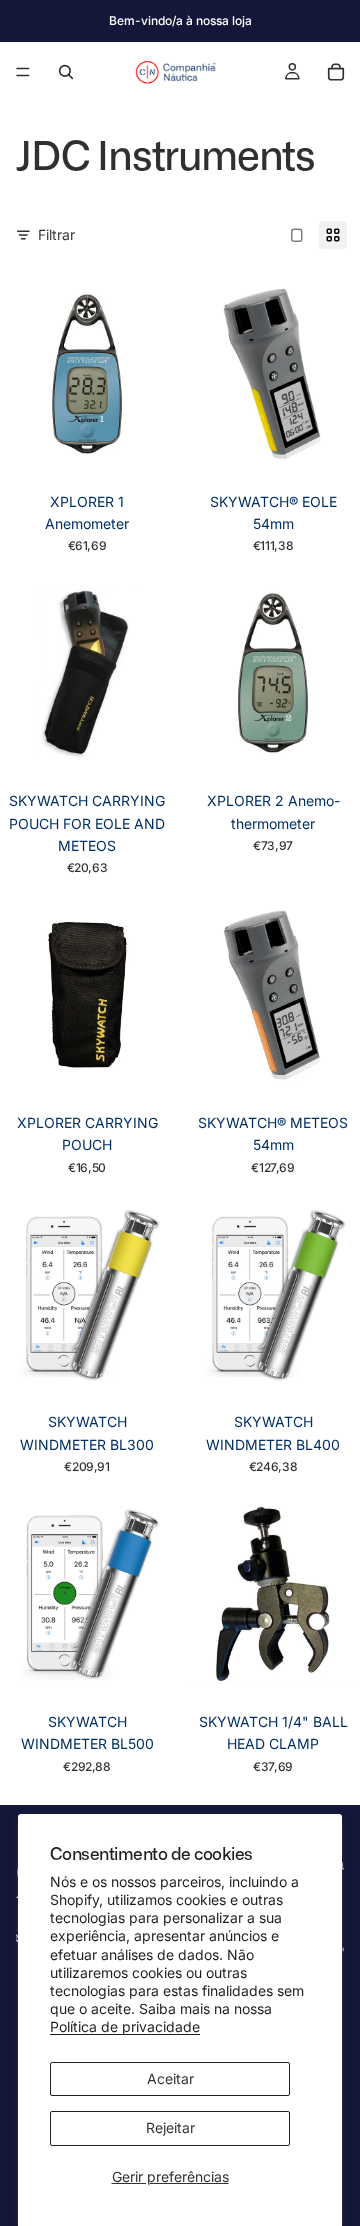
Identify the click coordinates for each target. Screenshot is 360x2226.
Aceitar (170, 2078)
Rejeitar (170, 2127)
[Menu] (23, 72)
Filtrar (56, 234)
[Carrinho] (336, 72)
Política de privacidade (125, 2026)
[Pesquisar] (66, 72)
